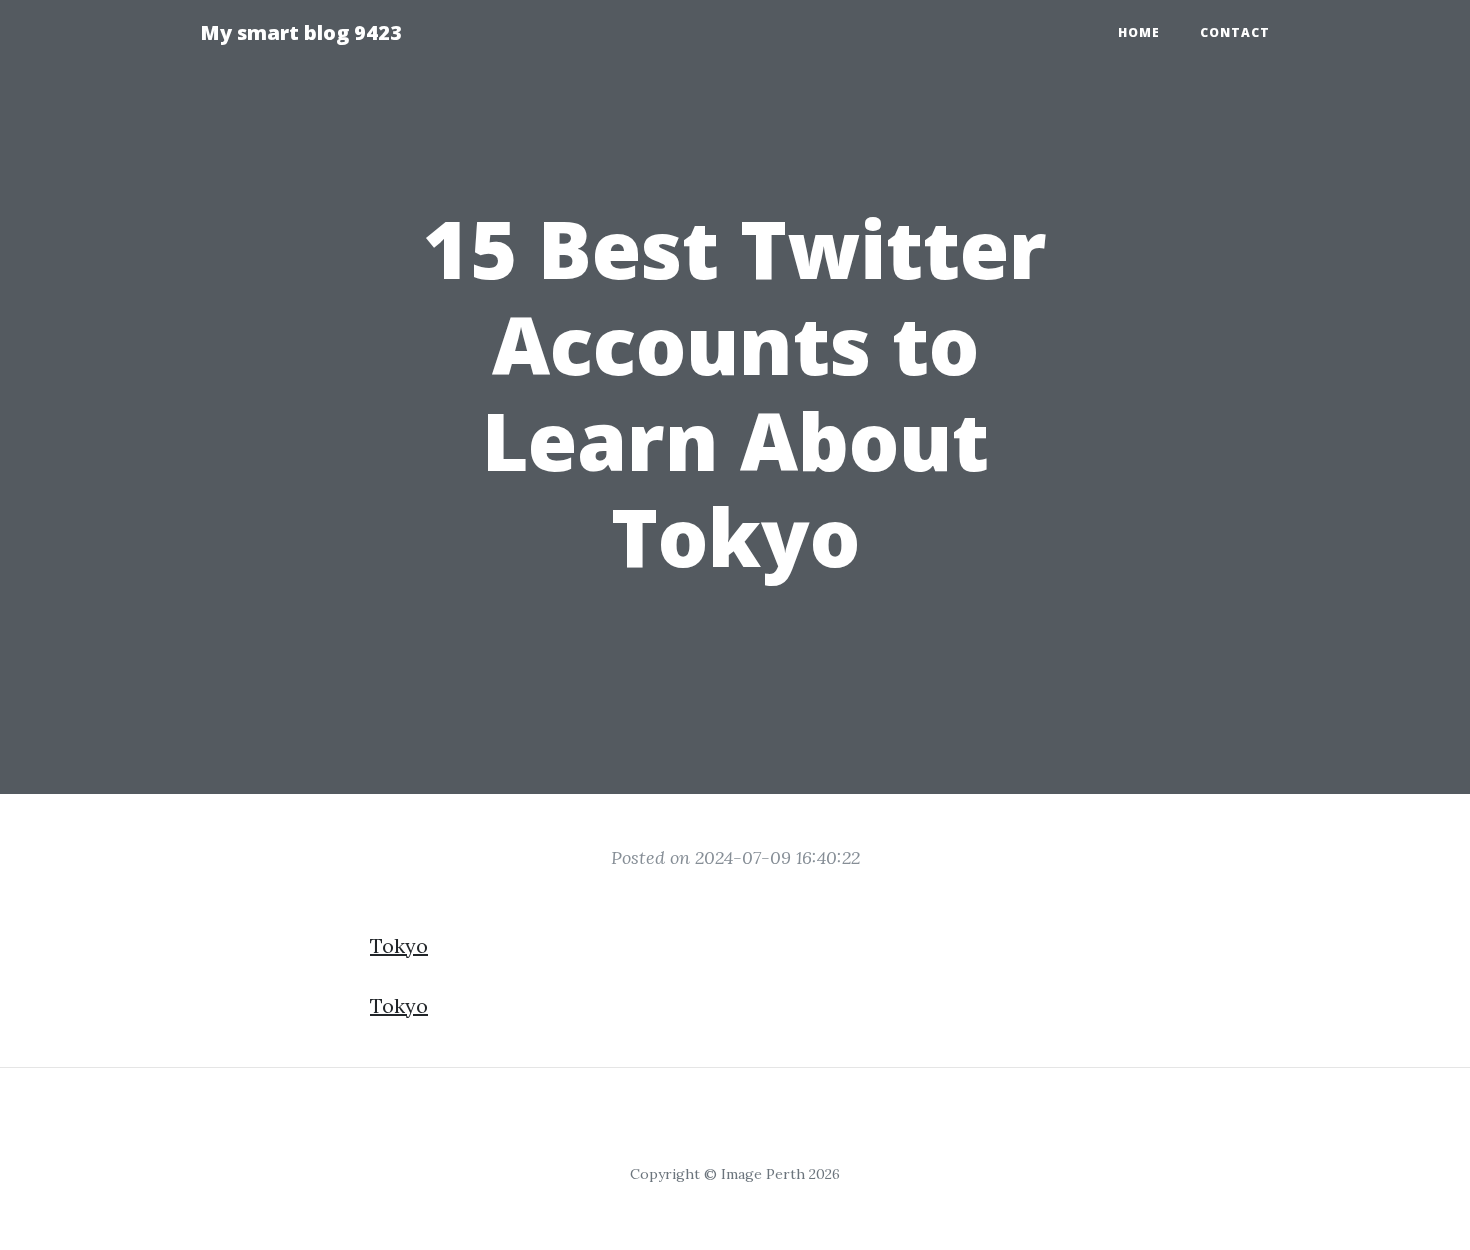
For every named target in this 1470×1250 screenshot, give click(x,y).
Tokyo (399, 945)
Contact (1235, 32)
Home (1139, 32)
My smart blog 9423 (301, 32)
